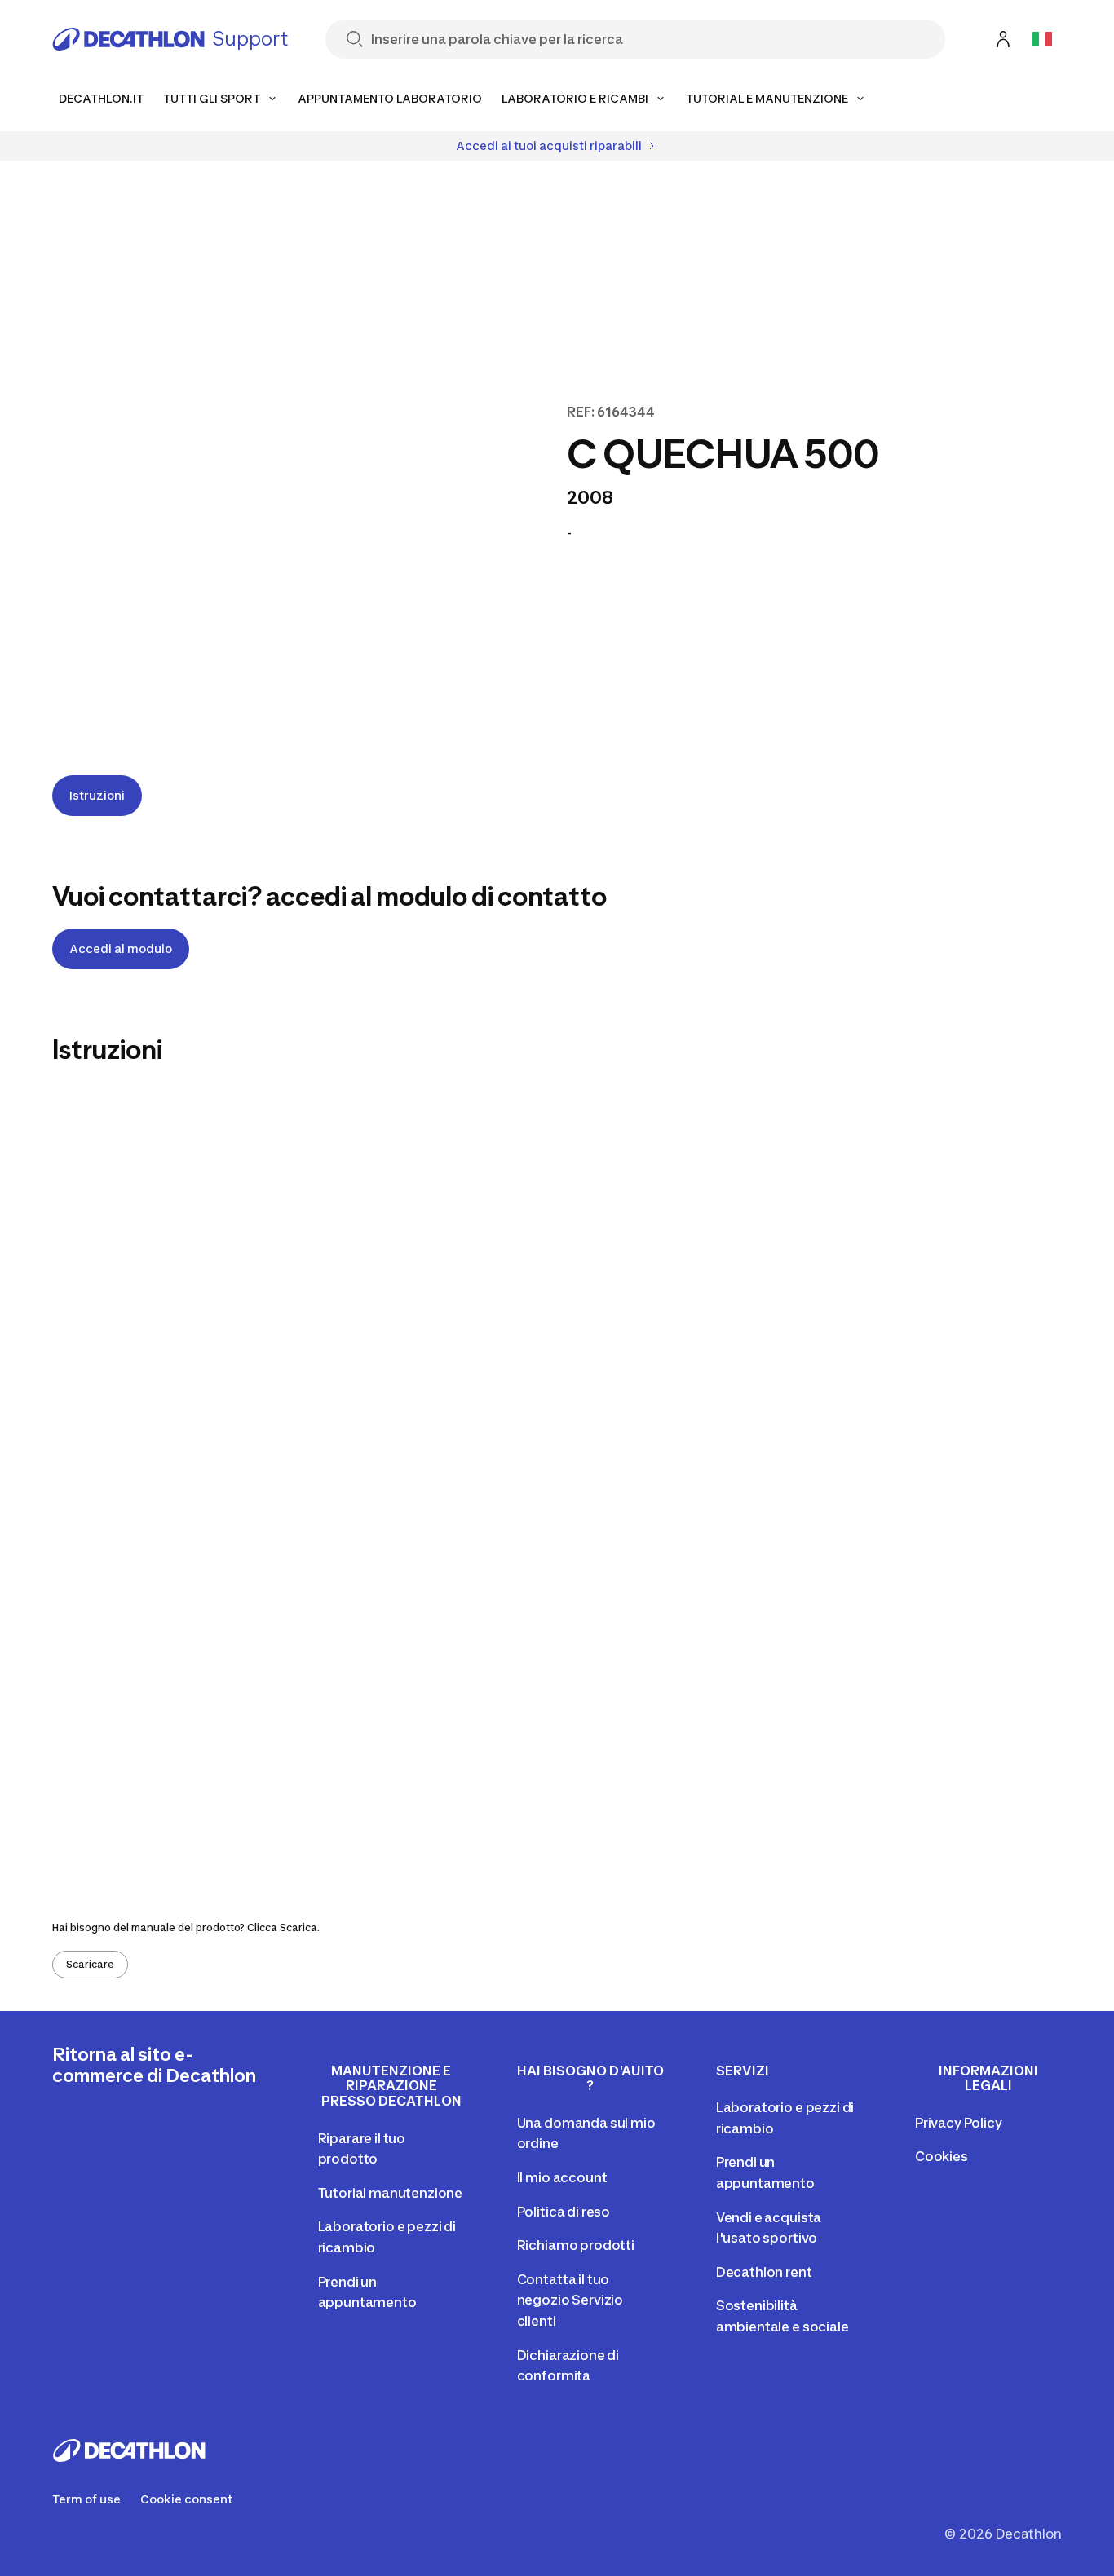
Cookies (942, 2156)
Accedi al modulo (121, 948)
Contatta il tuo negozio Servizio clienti (570, 2300)
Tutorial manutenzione (391, 2193)
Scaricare (90, 1964)
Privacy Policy (959, 2123)
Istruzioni (97, 795)
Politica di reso (564, 2212)
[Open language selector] (1042, 39)
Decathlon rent (764, 2272)
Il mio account (562, 2177)
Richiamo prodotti (576, 2245)
